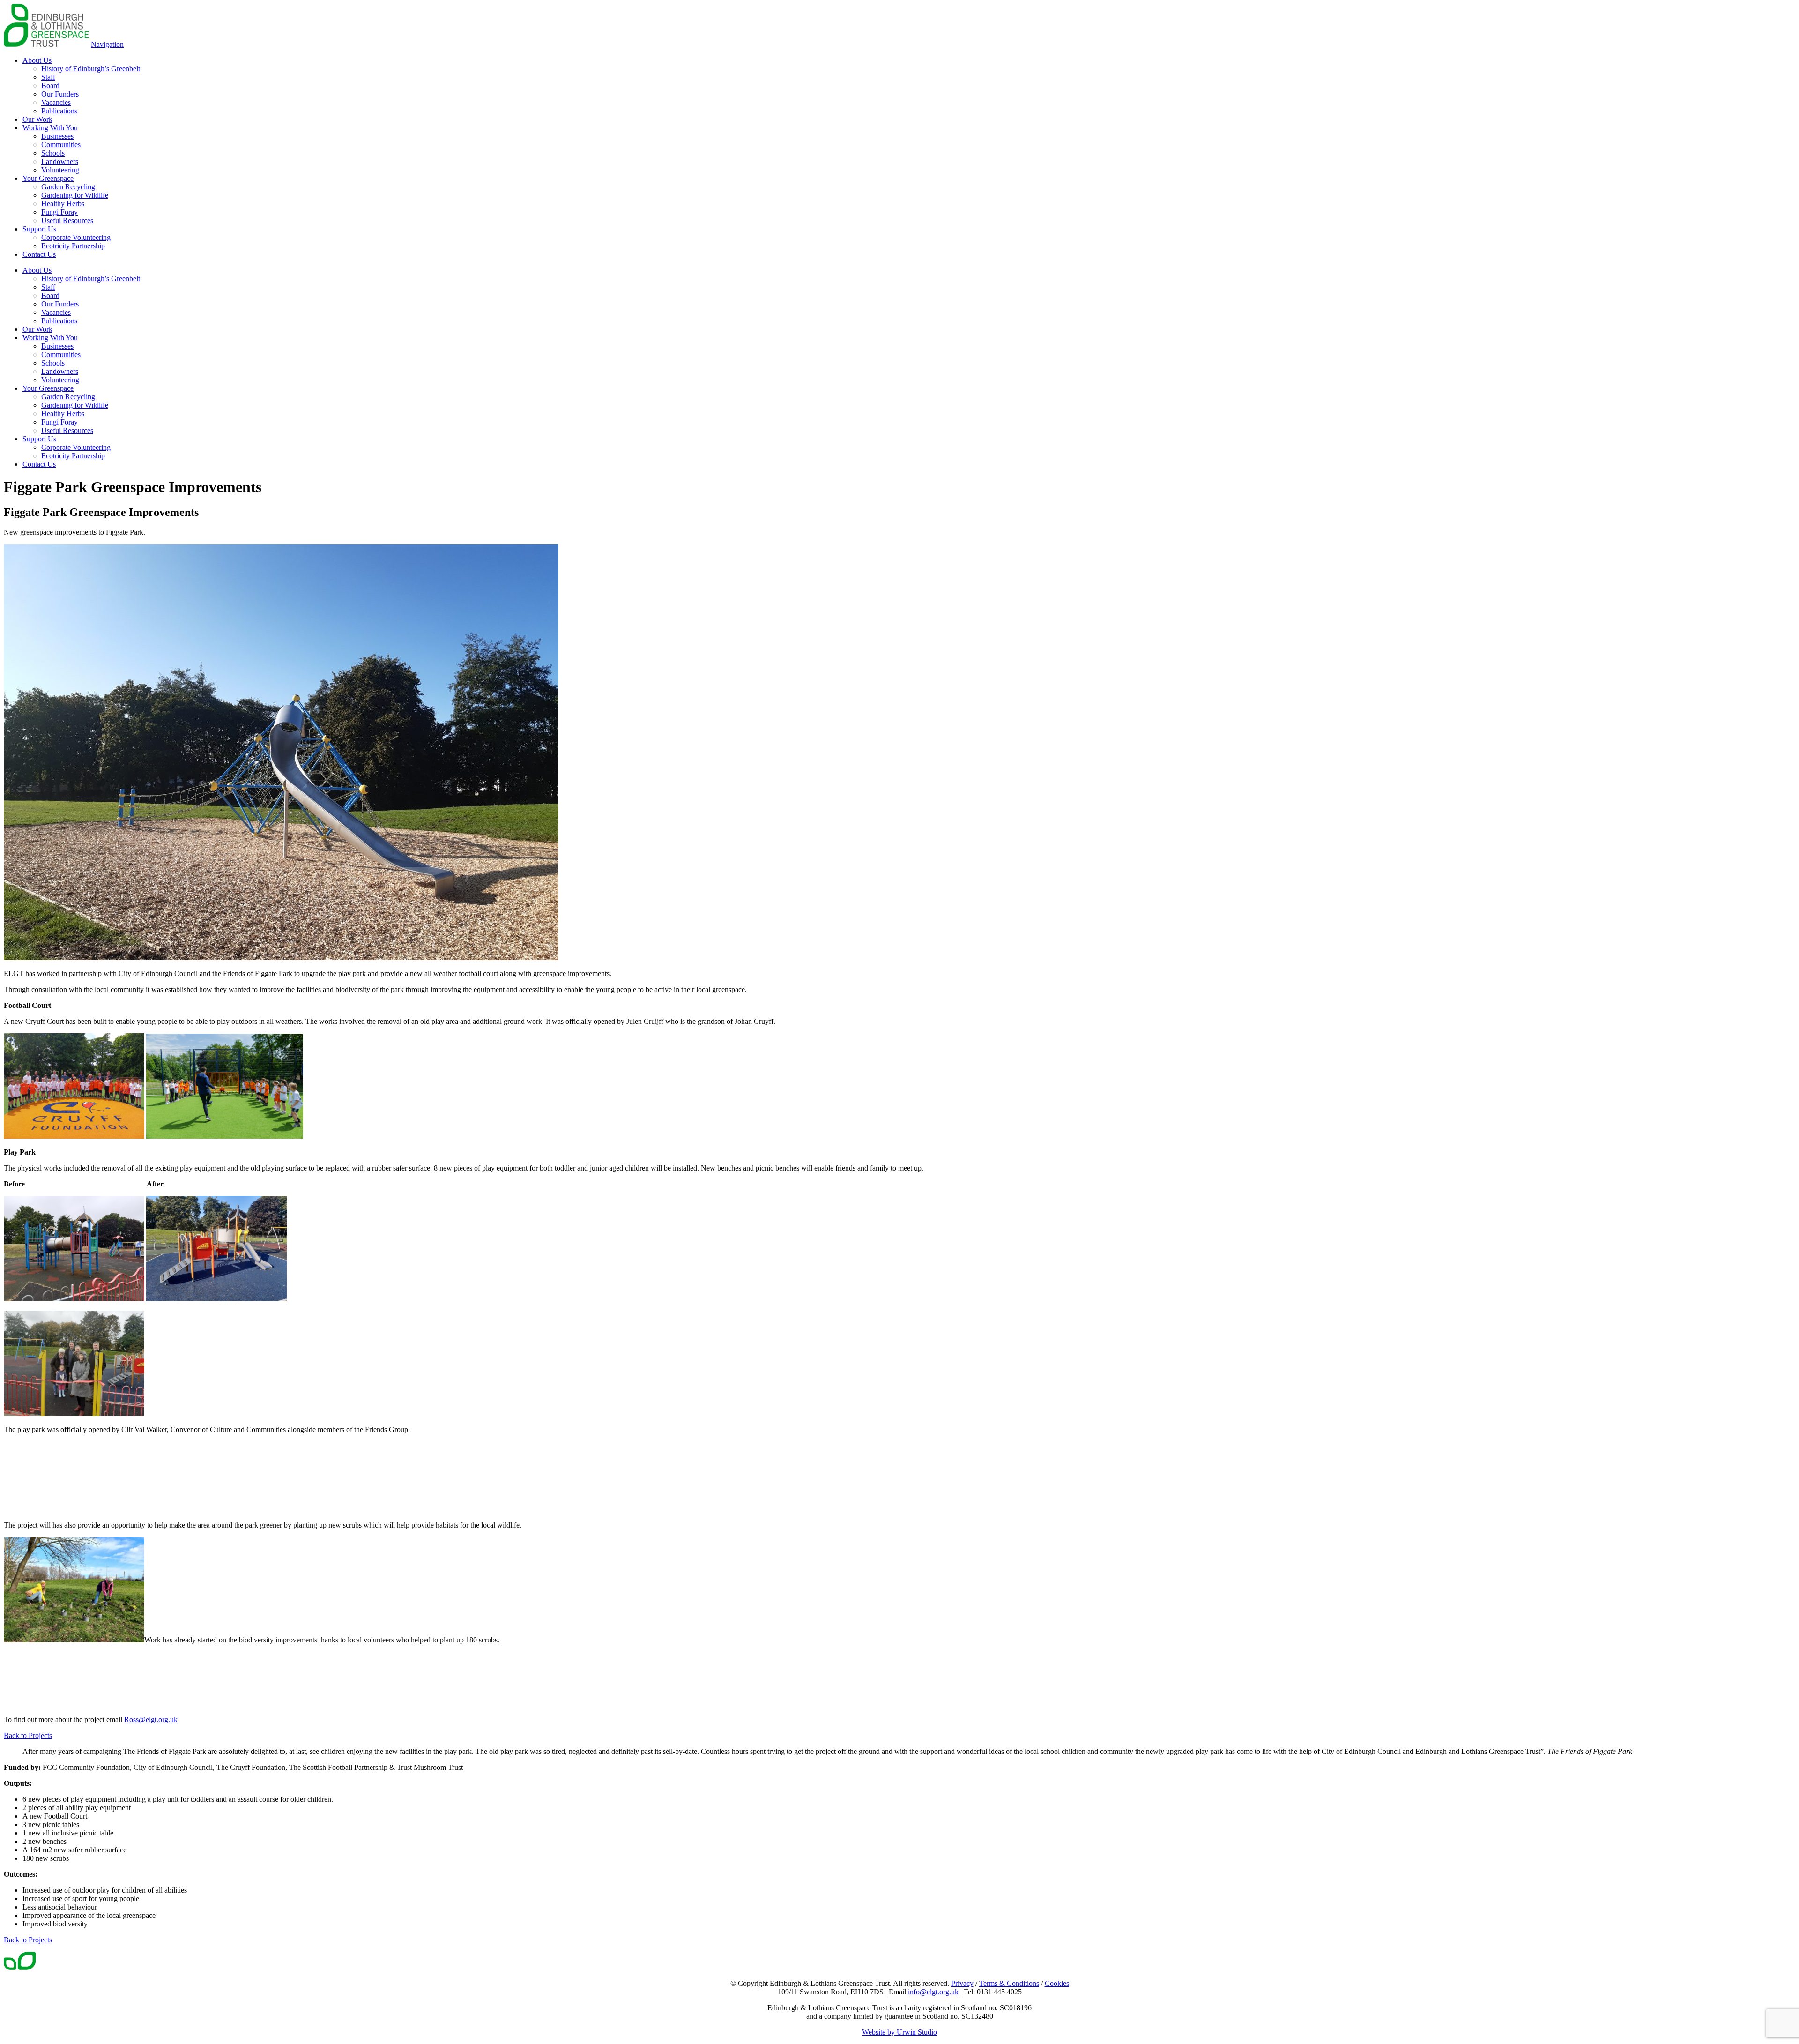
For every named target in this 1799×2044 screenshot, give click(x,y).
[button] (107, 44)
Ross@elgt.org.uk (151, 1719)
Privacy (962, 1983)
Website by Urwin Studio (899, 2032)
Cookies (1057, 1983)
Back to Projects (28, 1735)
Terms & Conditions (1009, 1983)
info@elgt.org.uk (933, 1992)
